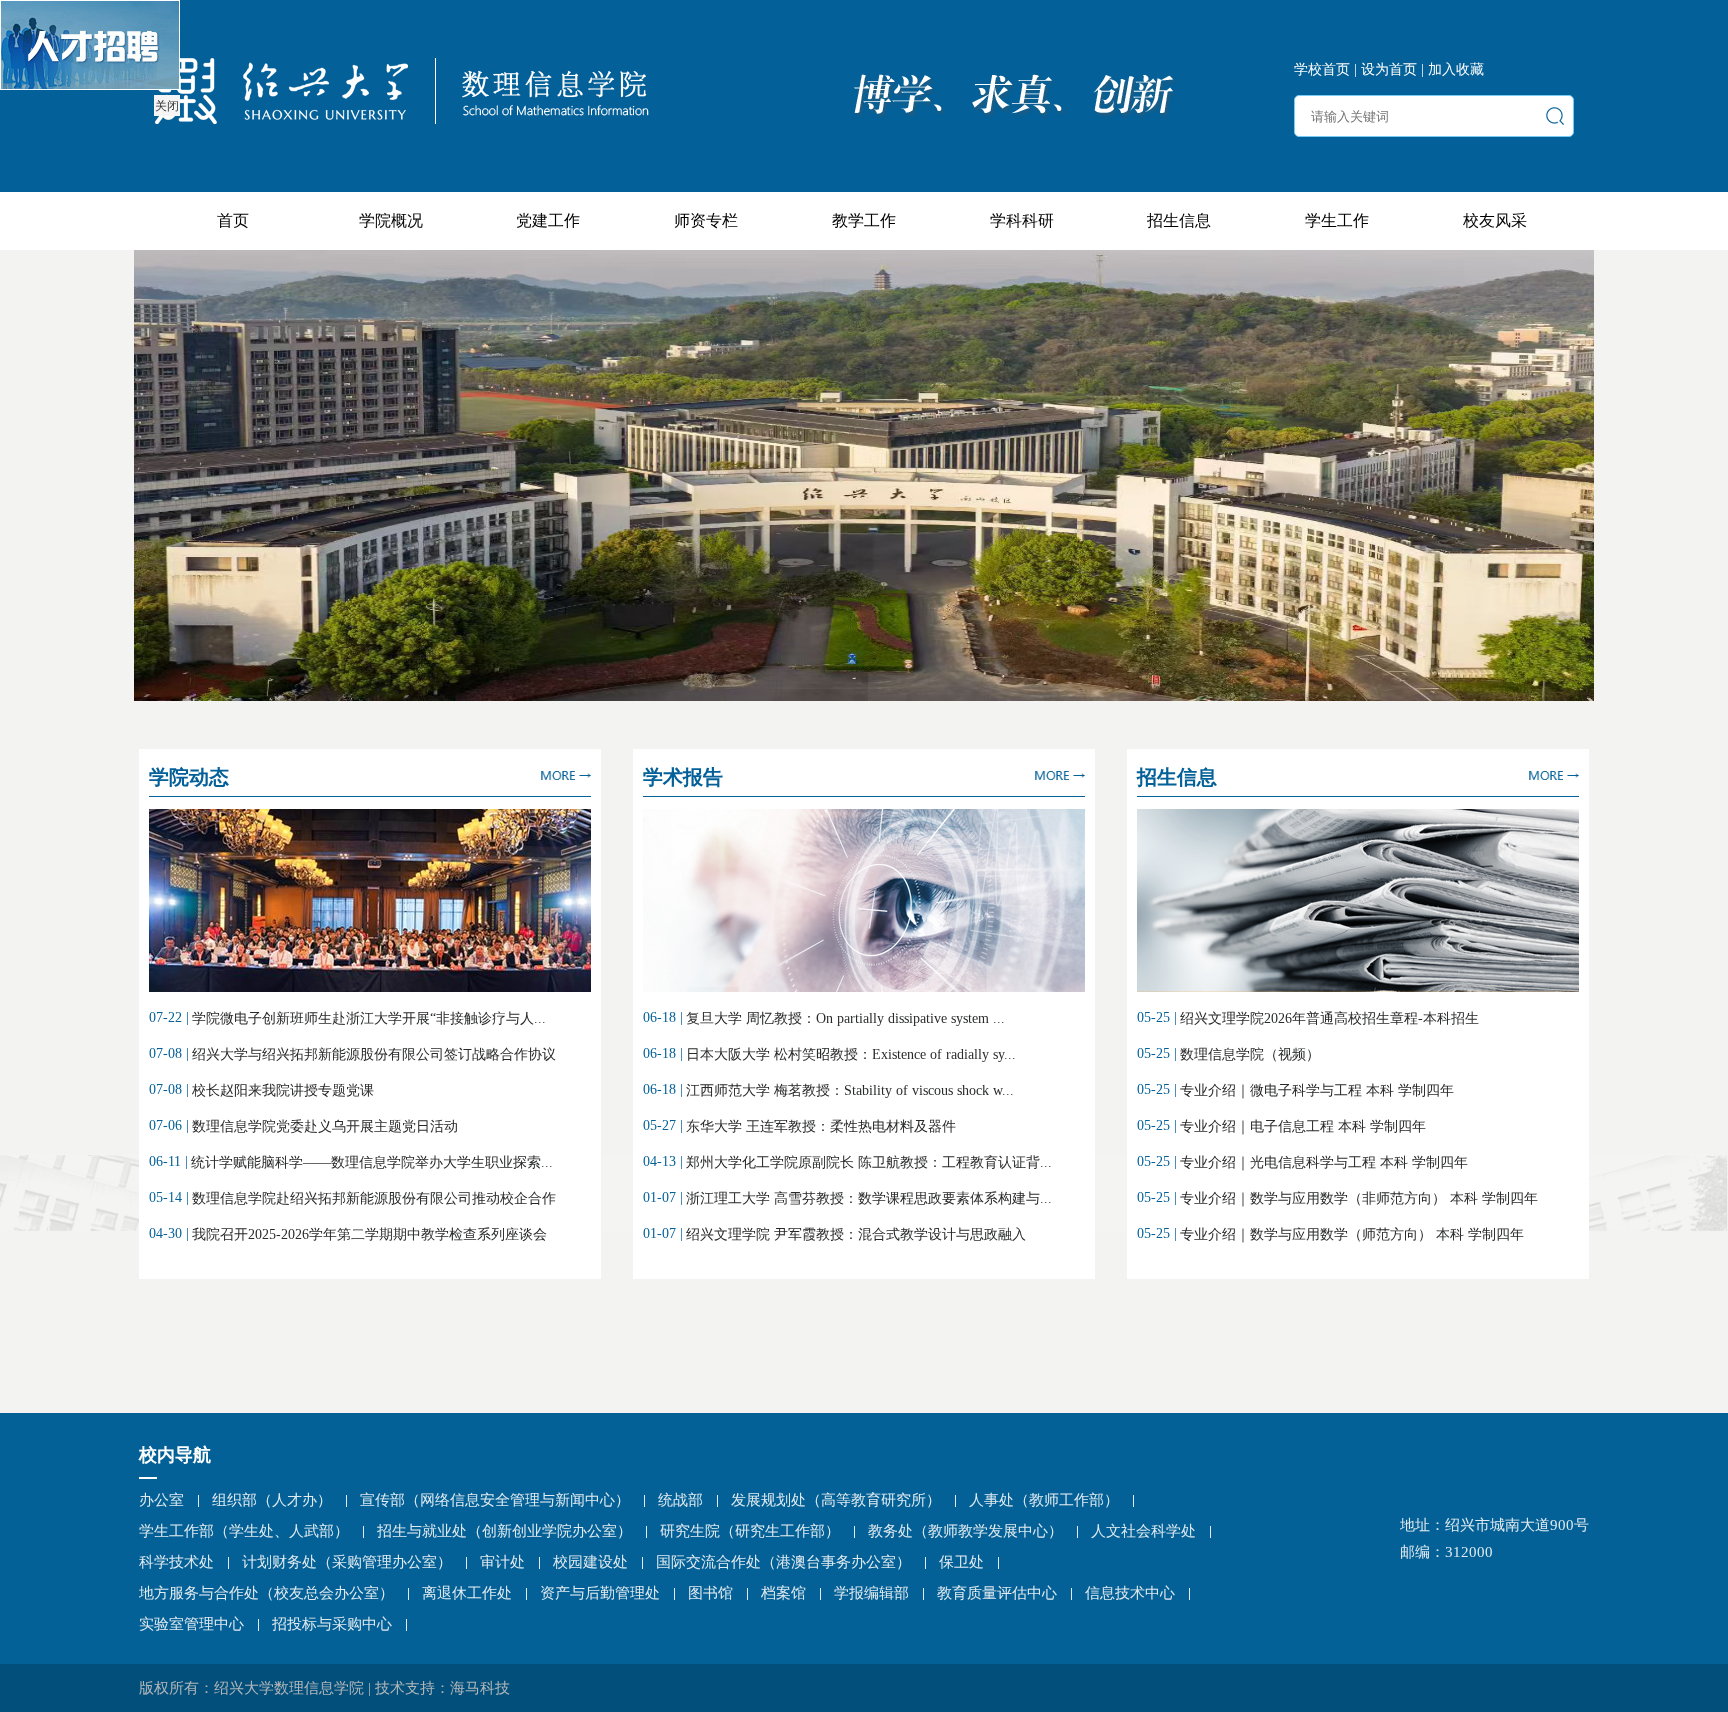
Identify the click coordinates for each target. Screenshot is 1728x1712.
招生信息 (1179, 220)
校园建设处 (590, 1562)
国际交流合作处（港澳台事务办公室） (783, 1562)
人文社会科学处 (1143, 1531)
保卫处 (961, 1562)
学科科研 (1022, 220)
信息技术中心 (1130, 1593)
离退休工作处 (467, 1593)
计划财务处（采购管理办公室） (347, 1562)
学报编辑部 (871, 1593)
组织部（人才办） (272, 1500)
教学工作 (864, 220)
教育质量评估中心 (997, 1593)
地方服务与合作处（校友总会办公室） (266, 1593)
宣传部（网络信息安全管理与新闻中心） (495, 1500)
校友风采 (1495, 220)
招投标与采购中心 (332, 1624)
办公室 (161, 1500)
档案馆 (783, 1593)
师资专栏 (706, 220)
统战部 (680, 1500)
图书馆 (710, 1593)
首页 (233, 220)
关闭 (167, 106)
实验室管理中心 (191, 1624)
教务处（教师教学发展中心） (965, 1531)
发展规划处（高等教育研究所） (836, 1500)
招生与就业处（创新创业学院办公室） (504, 1531)
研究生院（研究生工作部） (750, 1531)
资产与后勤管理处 (600, 1593)
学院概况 (391, 220)
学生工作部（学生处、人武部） (244, 1531)
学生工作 (1337, 220)
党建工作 (548, 220)
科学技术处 (176, 1562)
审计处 (502, 1562)
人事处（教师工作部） (1044, 1500)
